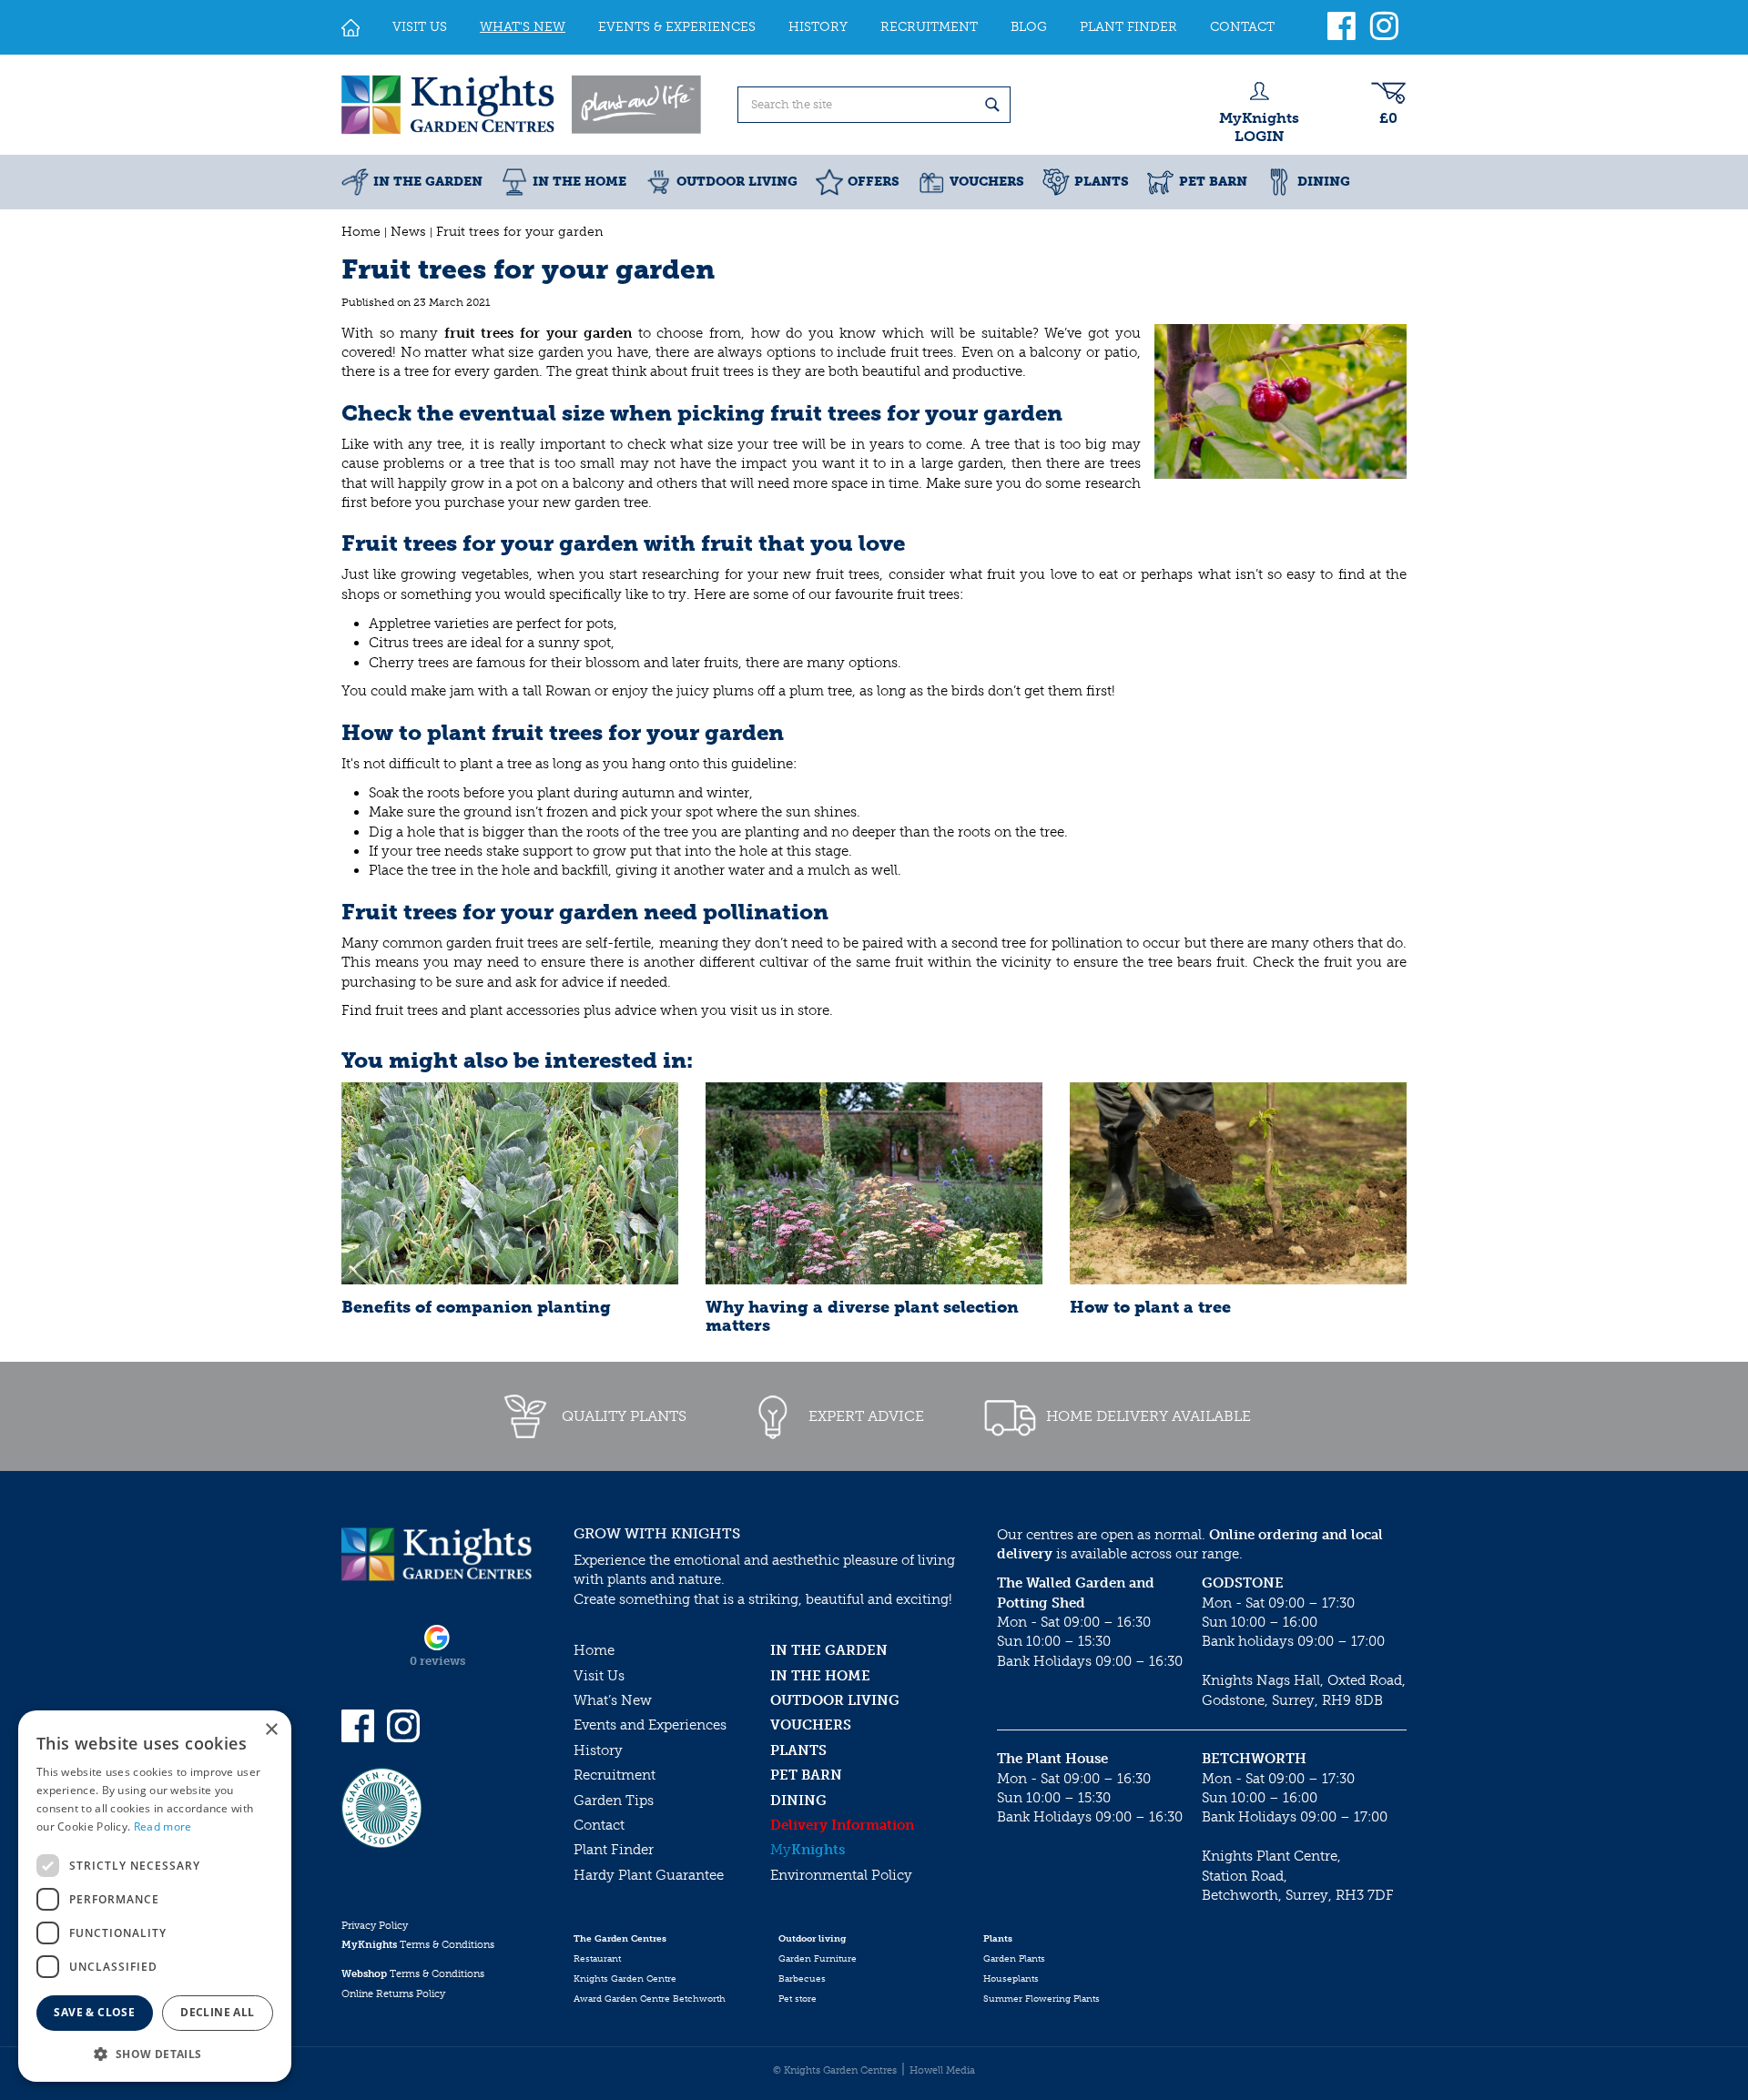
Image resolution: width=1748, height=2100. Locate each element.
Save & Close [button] (94, 2012)
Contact (599, 1825)
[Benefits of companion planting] (510, 1183)
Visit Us (599, 1676)
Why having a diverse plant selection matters (862, 1316)
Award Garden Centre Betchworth (650, 1999)
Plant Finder (614, 1850)
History (598, 1750)
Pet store (798, 1999)
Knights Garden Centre (625, 1979)
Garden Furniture (818, 1959)
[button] (155, 2053)
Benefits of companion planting (476, 1307)
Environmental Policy (841, 1875)
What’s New (613, 1700)
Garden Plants (1014, 1959)
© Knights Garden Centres (835, 2070)
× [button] (271, 1730)
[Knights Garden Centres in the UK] (523, 105)
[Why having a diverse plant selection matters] (874, 1183)
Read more (163, 1826)
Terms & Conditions (418, 1945)
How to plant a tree (1150, 1307)
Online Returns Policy (393, 1994)
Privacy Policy (375, 1926)
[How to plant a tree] (1238, 1183)
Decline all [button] (217, 2012)
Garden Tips (614, 1801)
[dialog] (155, 1896)
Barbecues (802, 1979)
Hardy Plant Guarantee (649, 1875)
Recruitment (615, 1775)
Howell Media (942, 2070)
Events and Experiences (650, 1725)
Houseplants (1011, 1979)
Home (594, 1650)
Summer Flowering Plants (1042, 1999)
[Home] (351, 27)
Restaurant (597, 1959)
